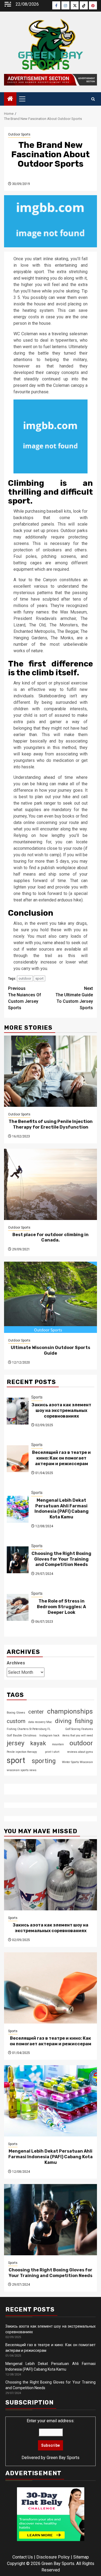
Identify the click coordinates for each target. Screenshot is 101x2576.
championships (70, 1711)
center (36, 1712)
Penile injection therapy (22, 1752)
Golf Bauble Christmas (22, 1735)
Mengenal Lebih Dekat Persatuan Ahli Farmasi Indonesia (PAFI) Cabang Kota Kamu (62, 1509)
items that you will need (78, 1735)
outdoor (25, 978)
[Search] (93, 99)
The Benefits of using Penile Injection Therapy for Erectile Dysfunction (51, 1124)
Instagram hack (49, 1735)
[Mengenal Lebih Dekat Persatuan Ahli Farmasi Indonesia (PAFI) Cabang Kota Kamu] (18, 1509)
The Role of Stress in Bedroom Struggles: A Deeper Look (61, 1607)
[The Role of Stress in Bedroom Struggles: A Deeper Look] (18, 1607)
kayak (38, 1743)
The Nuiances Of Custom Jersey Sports (25, 998)
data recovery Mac (40, 1722)
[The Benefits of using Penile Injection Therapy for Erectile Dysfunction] (50, 1071)
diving (63, 1721)
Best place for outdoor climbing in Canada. (50, 1237)
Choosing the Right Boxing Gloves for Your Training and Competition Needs (61, 1559)
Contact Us (23, 2557)
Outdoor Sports (19, 134)
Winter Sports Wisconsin (77, 1762)
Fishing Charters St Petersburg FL (29, 1729)
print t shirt (52, 1752)
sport (39, 978)
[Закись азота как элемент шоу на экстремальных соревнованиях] (18, 1411)
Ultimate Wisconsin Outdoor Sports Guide (50, 1350)
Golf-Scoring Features (79, 1729)
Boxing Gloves (16, 1713)
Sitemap (81, 2557)
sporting (44, 1761)
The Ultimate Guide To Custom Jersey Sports (74, 998)
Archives (16, 1663)
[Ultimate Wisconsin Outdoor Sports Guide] (50, 1297)
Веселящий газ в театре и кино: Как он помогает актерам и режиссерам (61, 1458)
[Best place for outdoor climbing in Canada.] (50, 1184)
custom (16, 1721)
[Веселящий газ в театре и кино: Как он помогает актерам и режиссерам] (18, 1459)
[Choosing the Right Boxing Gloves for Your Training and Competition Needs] (18, 1560)
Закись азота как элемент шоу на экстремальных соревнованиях (61, 1410)
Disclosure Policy (53, 2557)
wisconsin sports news (22, 1770)
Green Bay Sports (63, 2458)
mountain (58, 1744)
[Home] (10, 99)
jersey (16, 1743)
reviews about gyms (80, 1752)
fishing (84, 1721)
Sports (37, 1397)
